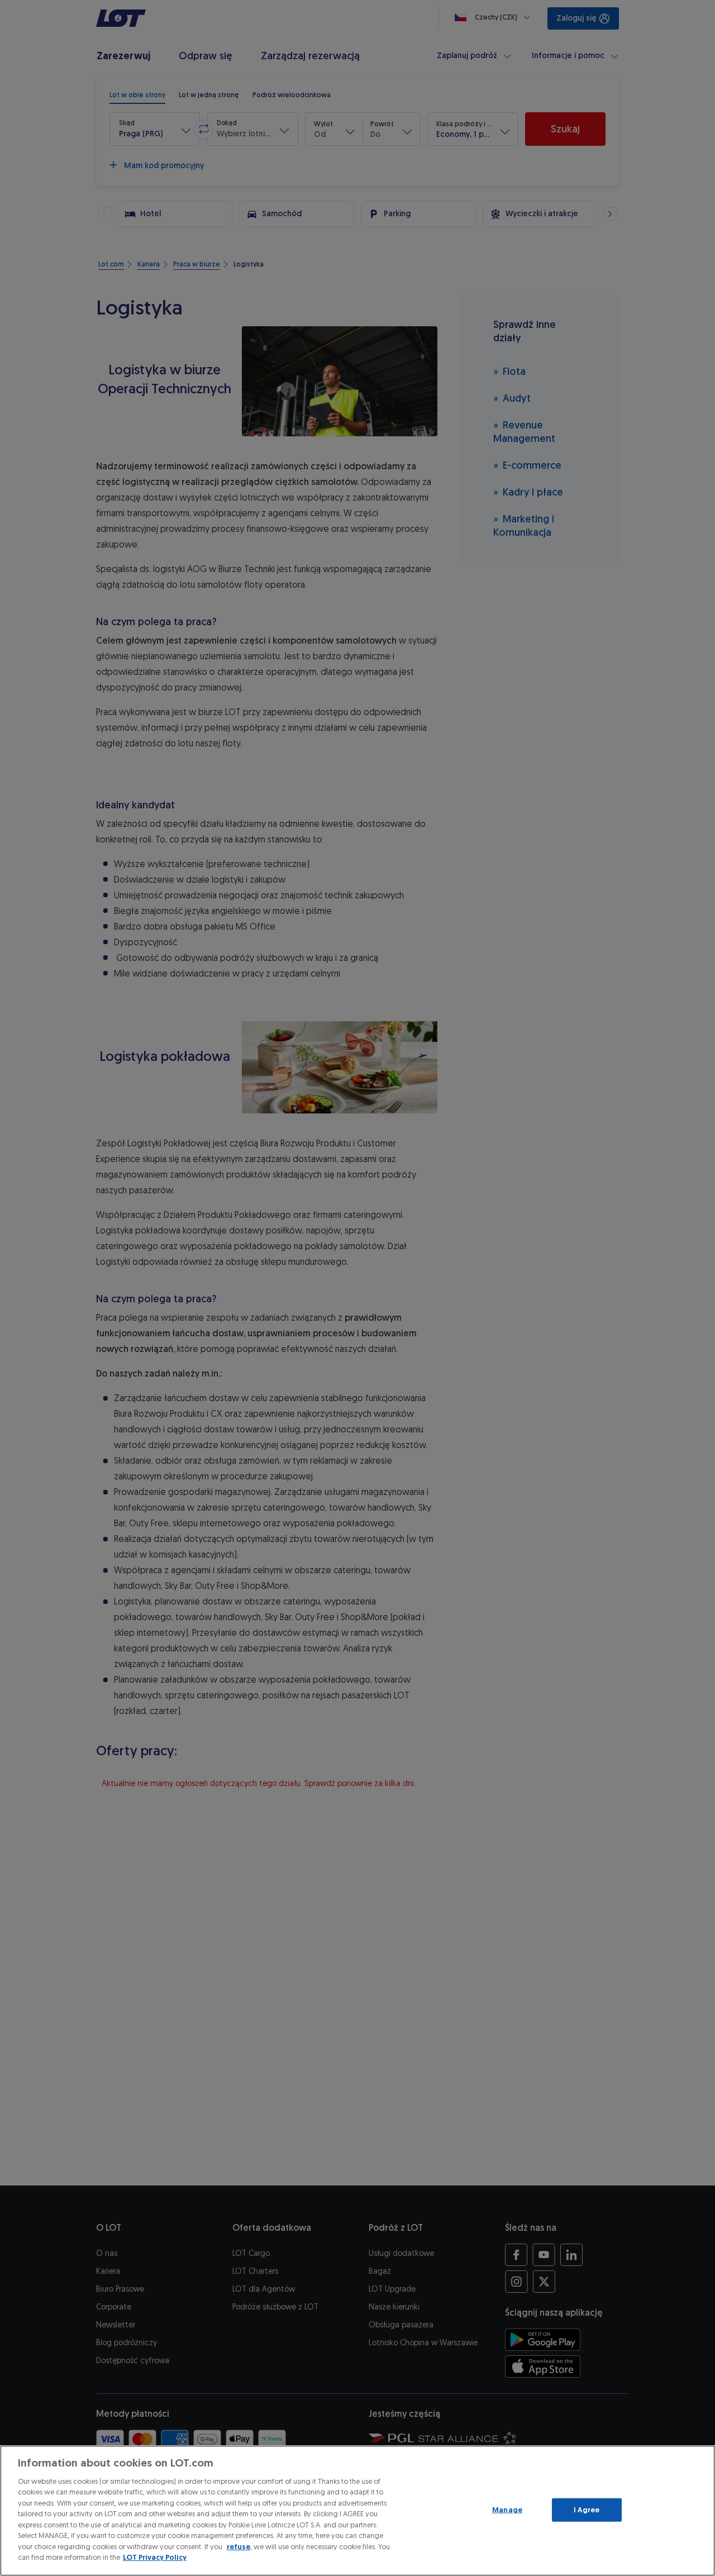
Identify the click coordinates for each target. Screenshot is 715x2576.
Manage (507, 2510)
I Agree (587, 2510)
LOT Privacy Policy (155, 2557)
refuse (239, 2547)
